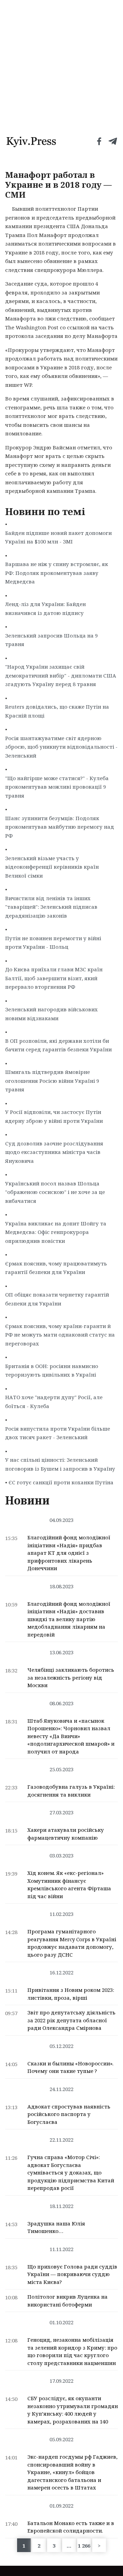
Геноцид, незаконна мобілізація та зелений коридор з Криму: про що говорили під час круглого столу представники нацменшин (72, 2351)
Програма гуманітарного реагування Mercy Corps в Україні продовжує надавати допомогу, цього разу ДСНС (72, 1943)
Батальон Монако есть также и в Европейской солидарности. (71, 2527)
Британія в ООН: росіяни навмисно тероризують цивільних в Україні (52, 1370)
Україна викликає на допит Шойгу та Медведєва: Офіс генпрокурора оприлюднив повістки (56, 1232)
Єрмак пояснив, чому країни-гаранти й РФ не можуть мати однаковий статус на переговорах (60, 1335)
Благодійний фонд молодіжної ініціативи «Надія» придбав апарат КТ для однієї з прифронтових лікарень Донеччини (69, 1553)
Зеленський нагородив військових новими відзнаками (51, 1014)
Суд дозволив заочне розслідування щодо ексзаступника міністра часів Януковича (54, 1152)
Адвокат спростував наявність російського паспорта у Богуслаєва (69, 2114)
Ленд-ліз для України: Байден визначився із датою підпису (45, 608)
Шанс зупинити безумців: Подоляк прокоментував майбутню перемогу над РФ (60, 827)
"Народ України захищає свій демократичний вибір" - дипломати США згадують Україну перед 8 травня (61, 675)
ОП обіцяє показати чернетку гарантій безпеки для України (57, 1299)
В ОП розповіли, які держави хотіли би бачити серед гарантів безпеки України (58, 1045)
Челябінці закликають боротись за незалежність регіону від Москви (71, 1677)
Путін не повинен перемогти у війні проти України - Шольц (53, 943)
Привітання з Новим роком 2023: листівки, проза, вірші (71, 1994)
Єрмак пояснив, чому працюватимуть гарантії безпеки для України (56, 1268)
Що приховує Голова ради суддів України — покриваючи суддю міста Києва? (72, 2274)
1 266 (84, 2546)
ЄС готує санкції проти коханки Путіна (61, 1482)
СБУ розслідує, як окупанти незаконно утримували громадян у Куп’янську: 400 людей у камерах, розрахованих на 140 (73, 2410)
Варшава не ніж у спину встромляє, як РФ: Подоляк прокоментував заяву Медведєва (57, 573)
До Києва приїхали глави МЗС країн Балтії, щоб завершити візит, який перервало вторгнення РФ (54, 978)
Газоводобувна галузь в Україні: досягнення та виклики (71, 1791)
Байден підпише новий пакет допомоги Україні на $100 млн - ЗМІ (58, 537)
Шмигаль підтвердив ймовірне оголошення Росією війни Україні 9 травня (52, 1081)
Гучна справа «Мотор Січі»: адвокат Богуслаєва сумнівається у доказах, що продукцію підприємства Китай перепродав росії (71, 2172)
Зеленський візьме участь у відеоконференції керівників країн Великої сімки (52, 867)
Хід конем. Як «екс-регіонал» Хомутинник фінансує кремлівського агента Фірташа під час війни (69, 1884)
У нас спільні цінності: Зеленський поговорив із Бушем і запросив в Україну (60, 1464)
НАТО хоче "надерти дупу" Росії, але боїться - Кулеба (54, 1402)
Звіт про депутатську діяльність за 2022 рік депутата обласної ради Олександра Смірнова (71, 2020)
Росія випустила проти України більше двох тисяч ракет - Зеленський (58, 1433)
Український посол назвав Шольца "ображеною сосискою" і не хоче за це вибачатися (55, 1192)
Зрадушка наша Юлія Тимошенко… (56, 2227)
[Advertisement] (61, 65)
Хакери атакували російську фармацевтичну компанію (66, 1834)
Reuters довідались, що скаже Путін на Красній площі (57, 711)
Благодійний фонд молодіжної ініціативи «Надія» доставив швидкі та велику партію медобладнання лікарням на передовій (69, 1619)
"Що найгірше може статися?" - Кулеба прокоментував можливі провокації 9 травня (57, 787)
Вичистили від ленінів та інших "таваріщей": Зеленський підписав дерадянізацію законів (51, 907)
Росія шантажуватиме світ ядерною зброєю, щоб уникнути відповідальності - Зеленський (61, 747)
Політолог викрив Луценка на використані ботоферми (67, 2301)
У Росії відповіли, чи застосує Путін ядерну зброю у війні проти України (54, 1116)
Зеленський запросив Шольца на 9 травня (51, 640)
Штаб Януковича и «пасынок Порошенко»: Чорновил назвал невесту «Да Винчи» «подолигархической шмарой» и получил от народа (71, 1736)
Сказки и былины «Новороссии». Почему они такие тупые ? (70, 2067)
